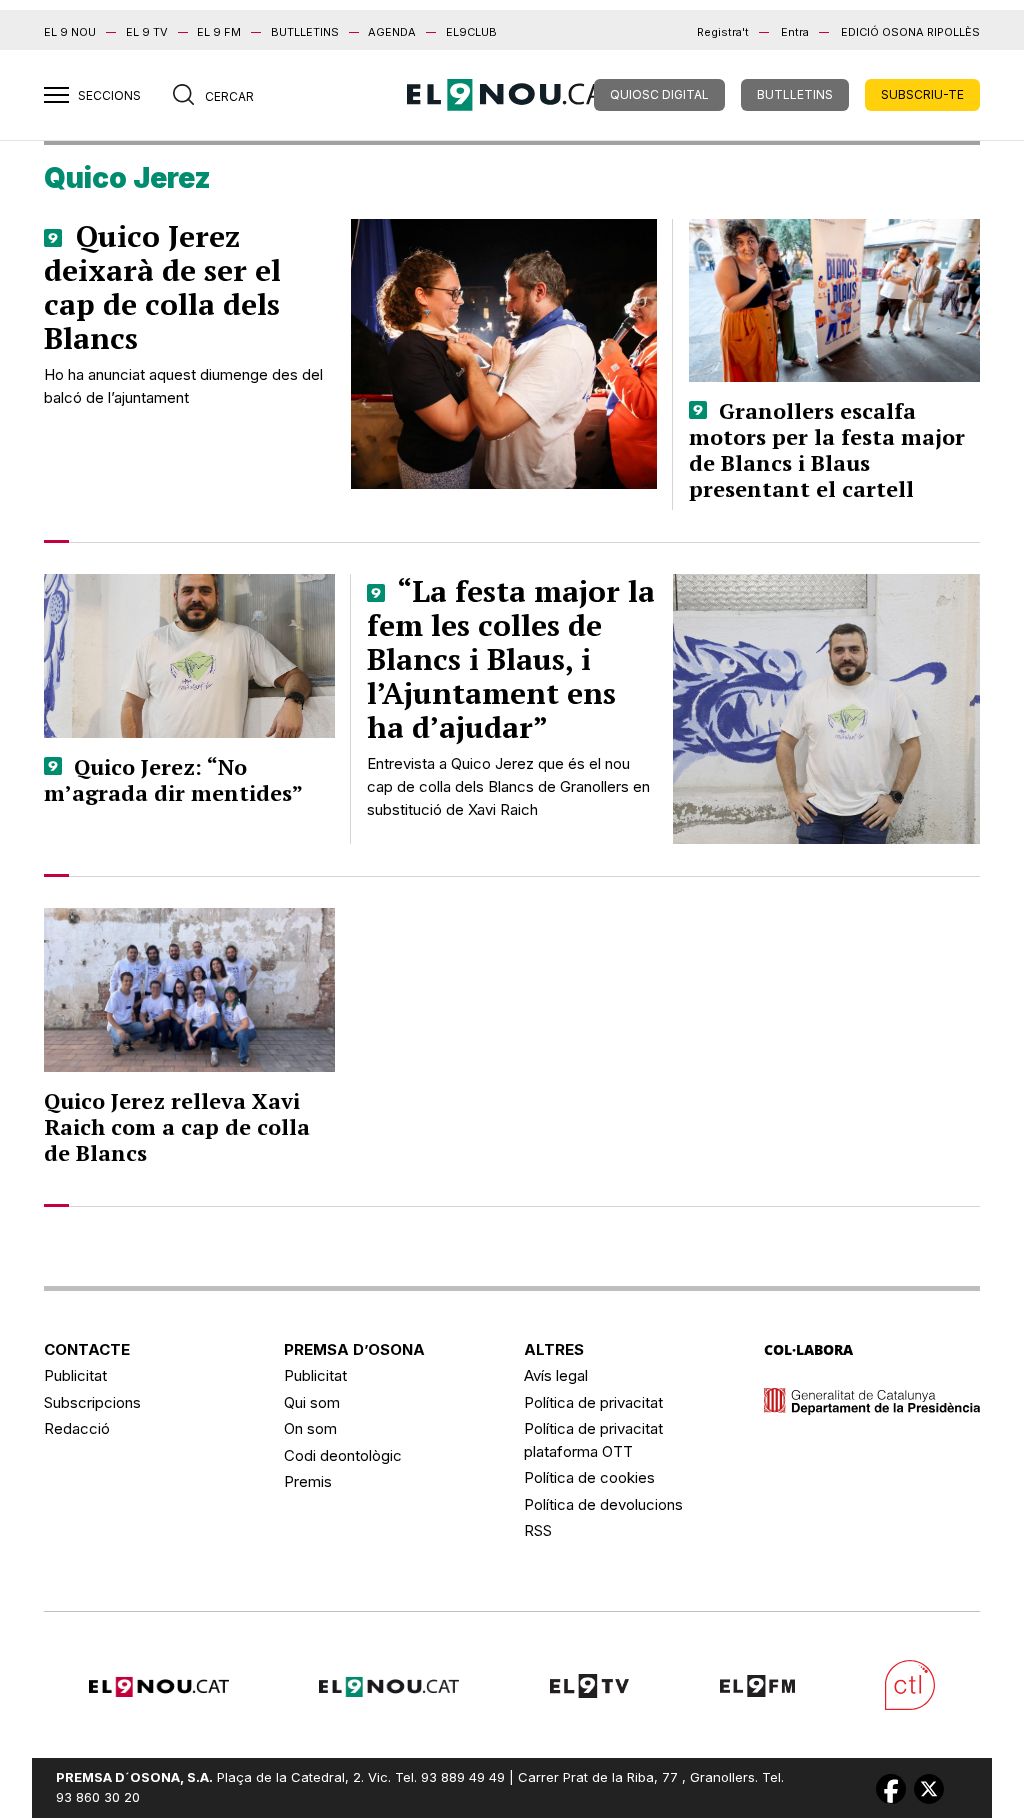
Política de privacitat (593, 1402)
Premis (308, 1481)
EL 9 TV (147, 32)
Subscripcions (92, 1402)
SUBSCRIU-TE (922, 94)
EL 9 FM (219, 32)
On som (310, 1428)
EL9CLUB (471, 32)
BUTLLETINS (305, 32)
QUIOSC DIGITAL (659, 94)
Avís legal (556, 1375)
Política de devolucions (603, 1504)
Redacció (77, 1428)
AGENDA (392, 32)
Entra (795, 32)
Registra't (723, 32)
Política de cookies (589, 1477)
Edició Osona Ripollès (910, 32)
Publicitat (75, 1375)
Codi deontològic (343, 1455)
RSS (538, 1530)
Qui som (312, 1402)
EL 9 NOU (70, 32)
